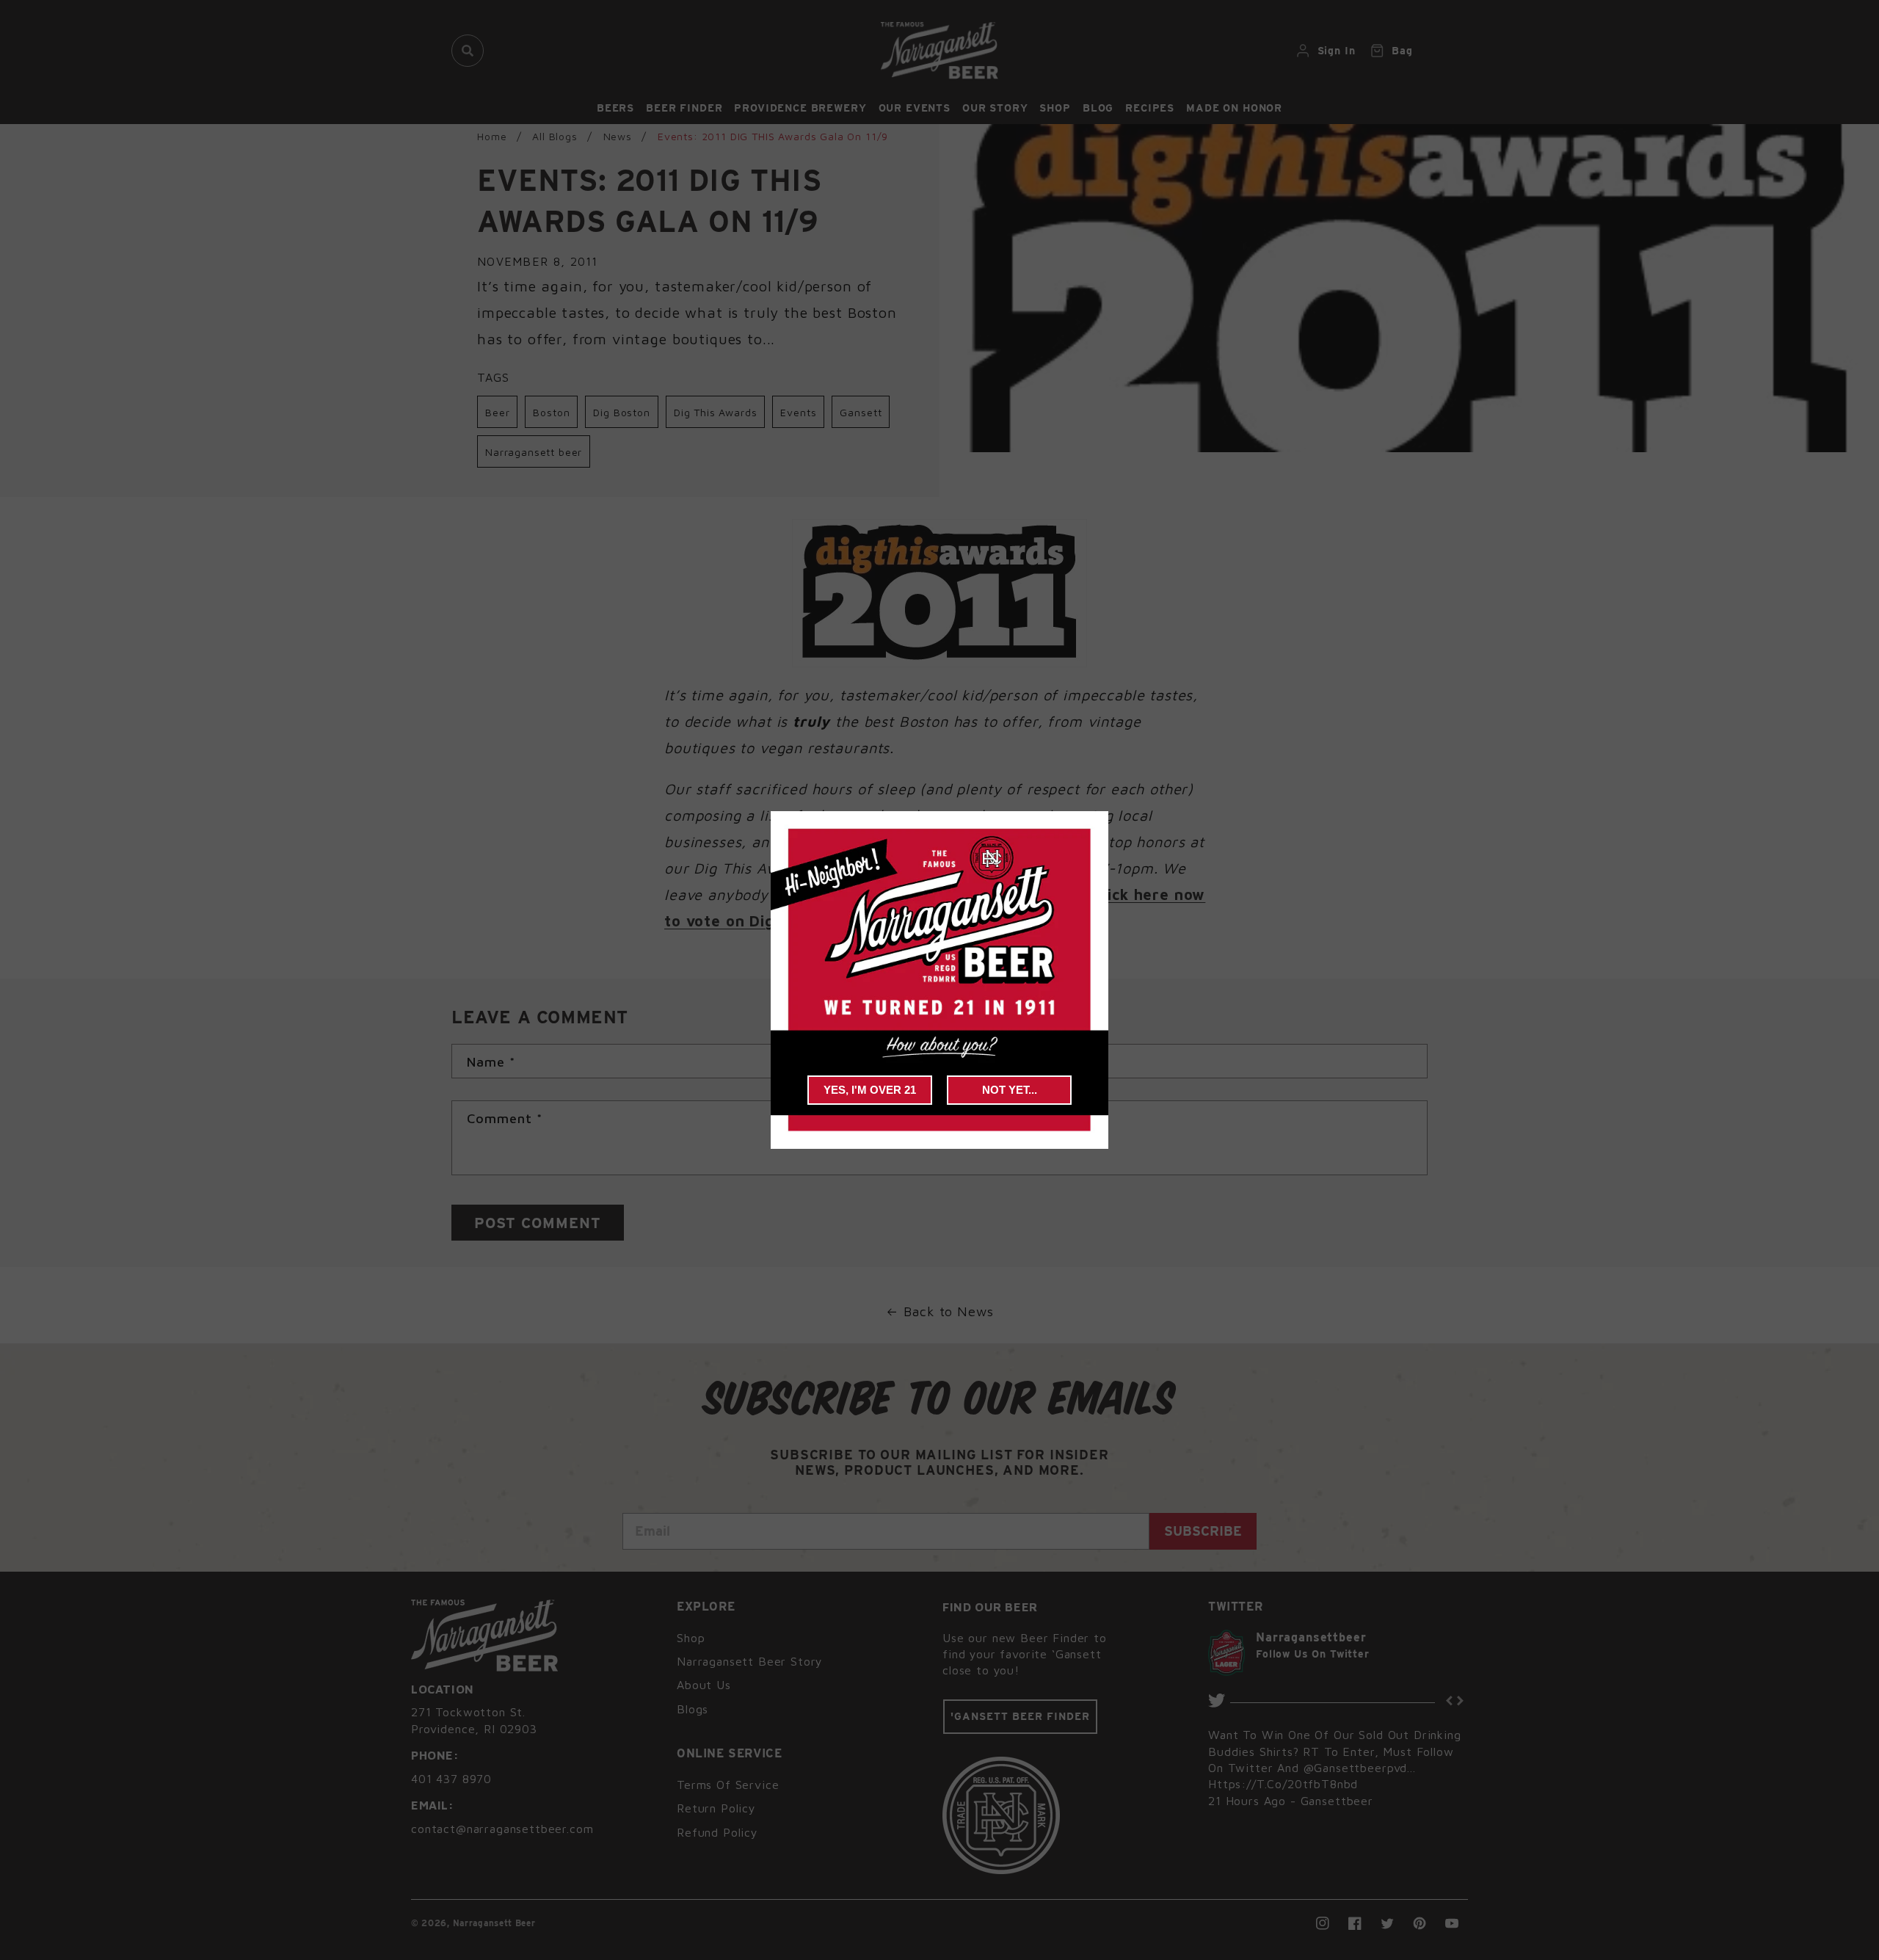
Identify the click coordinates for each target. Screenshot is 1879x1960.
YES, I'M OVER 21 (870, 1090)
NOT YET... (1010, 1090)
